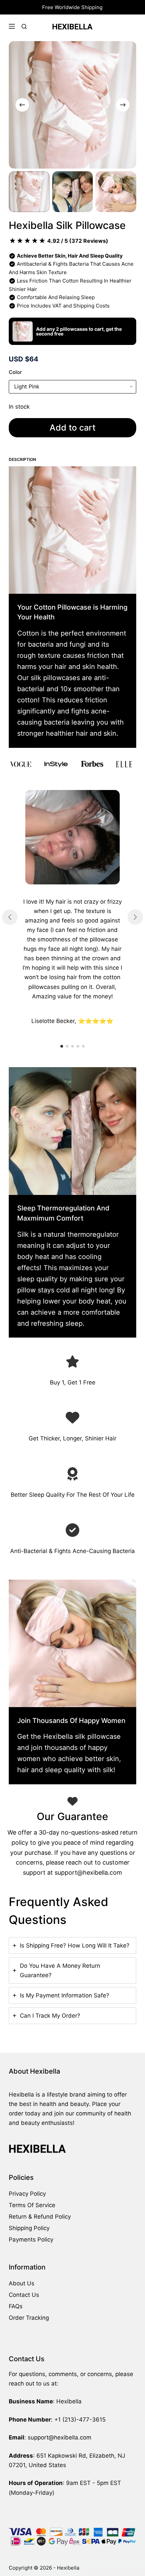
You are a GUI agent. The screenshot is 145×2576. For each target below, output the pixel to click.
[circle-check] (72, 1530)
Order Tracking (29, 2318)
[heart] (72, 1417)
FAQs (16, 2306)
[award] (72, 1474)
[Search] (24, 26)
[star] (72, 1362)
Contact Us (24, 2295)
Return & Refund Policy (40, 2217)
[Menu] (12, 26)
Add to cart (72, 428)
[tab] (72, 1945)
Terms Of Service (32, 2205)
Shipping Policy (29, 2228)
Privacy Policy (27, 2194)
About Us (22, 2283)
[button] (62, 1046)
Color (15, 372)
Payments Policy (31, 2240)
